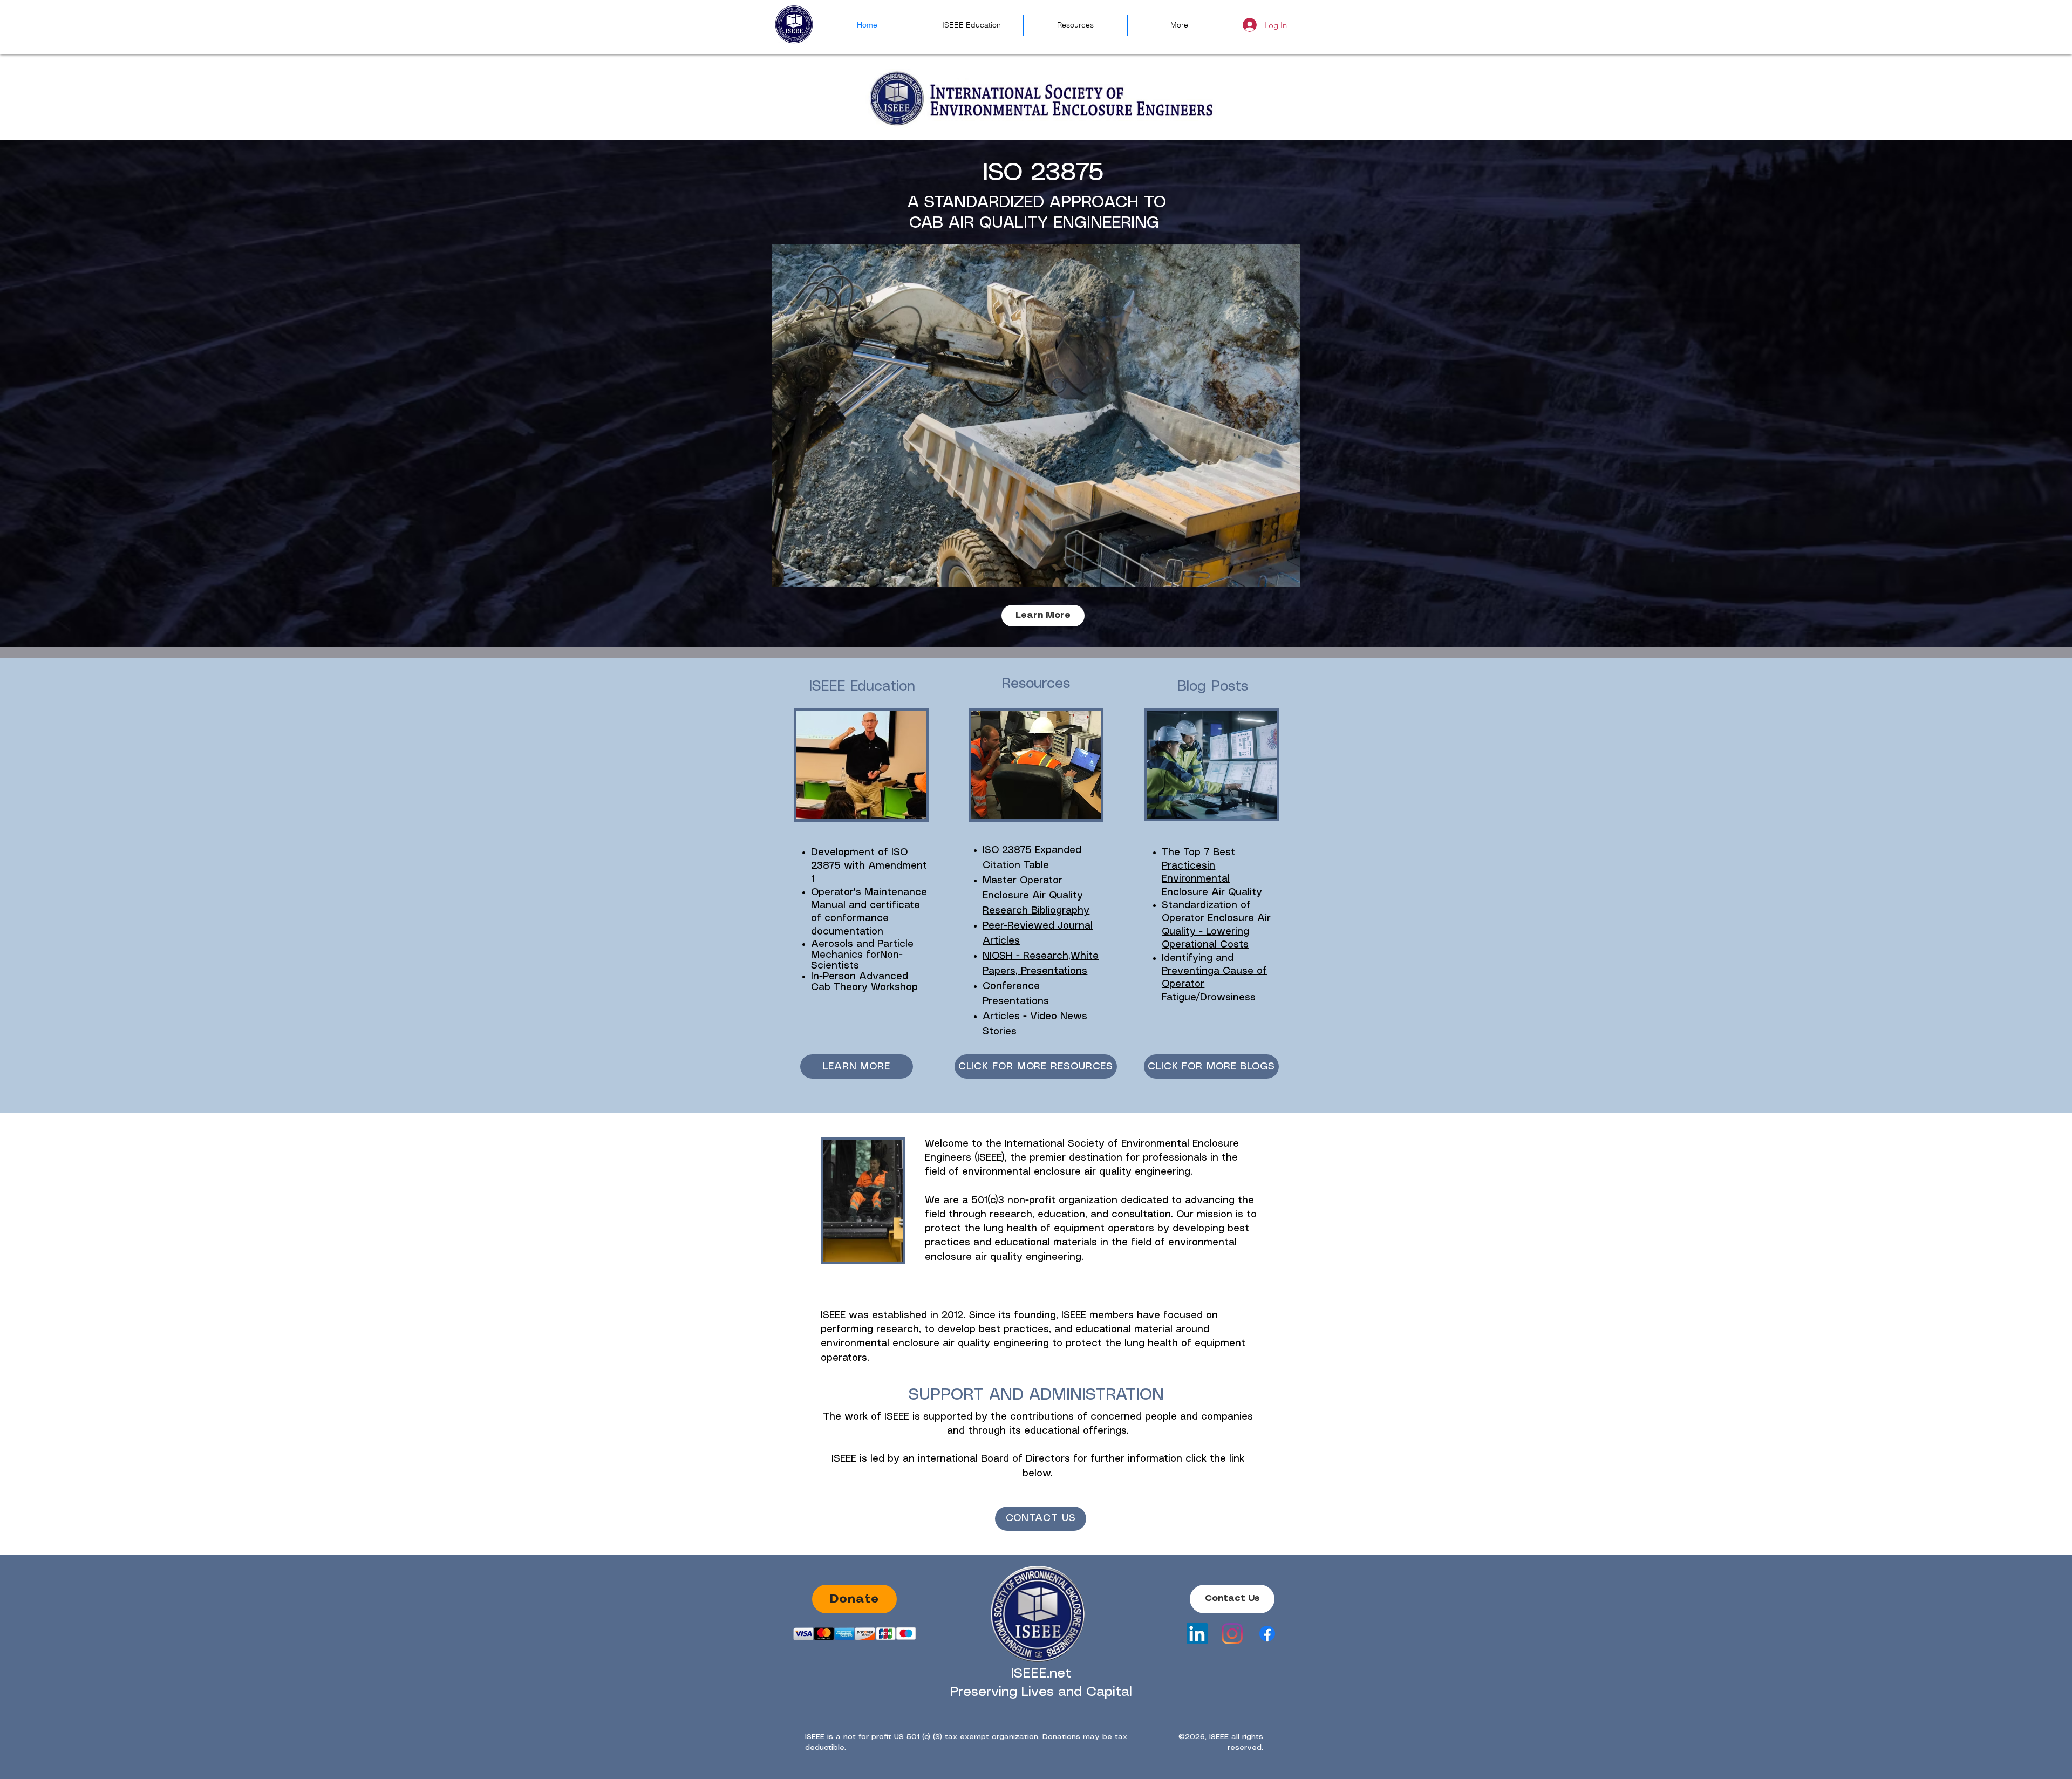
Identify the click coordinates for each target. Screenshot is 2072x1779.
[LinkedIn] (1197, 1634)
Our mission (1204, 1215)
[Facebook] (1267, 1634)
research (1011, 1215)
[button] (1036, 415)
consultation (1141, 1215)
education (1061, 1215)
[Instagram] (1232, 1634)
